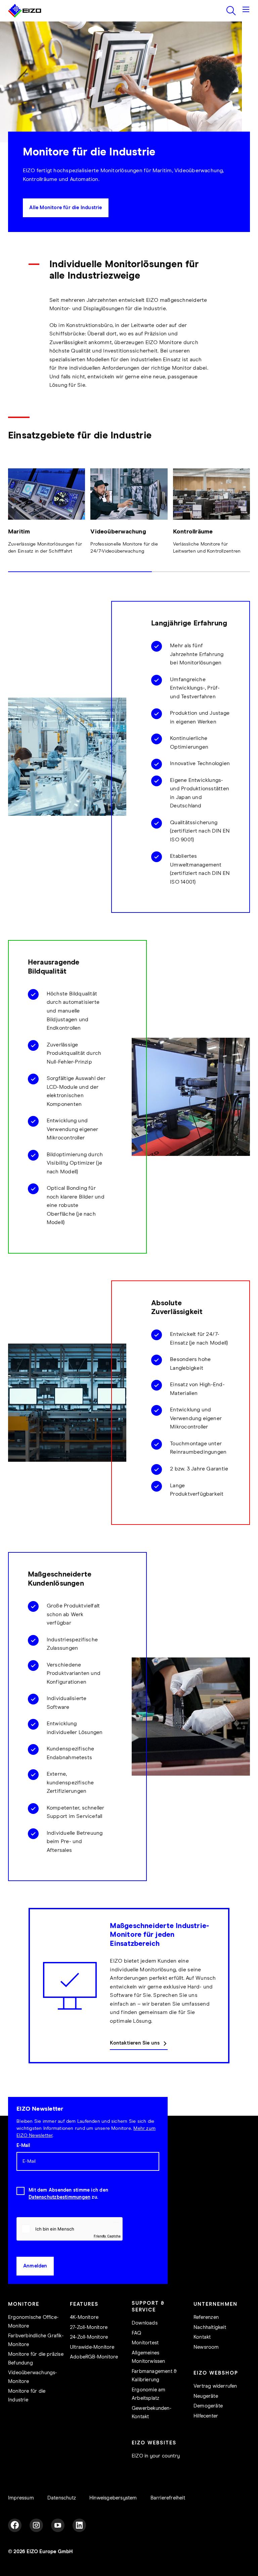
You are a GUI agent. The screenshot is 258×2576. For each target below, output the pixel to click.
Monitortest (145, 2343)
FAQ (137, 2333)
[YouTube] (58, 2525)
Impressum (21, 2498)
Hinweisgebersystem (113, 2498)
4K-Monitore (84, 2317)
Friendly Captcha (107, 2236)
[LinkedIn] (79, 2525)
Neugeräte (206, 2396)
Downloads (145, 2323)
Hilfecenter (206, 2416)
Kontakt (202, 2337)
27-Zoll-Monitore (89, 2327)
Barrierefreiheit (168, 2498)
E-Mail (23, 2146)
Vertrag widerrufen (215, 2386)
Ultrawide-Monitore (92, 2347)
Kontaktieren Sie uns (135, 2043)
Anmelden (35, 2266)
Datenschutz (62, 2498)
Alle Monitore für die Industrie (66, 208)
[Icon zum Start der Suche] (231, 11)
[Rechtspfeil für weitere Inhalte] (248, 523)
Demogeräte (208, 2406)
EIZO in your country (156, 2456)
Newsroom (206, 2347)
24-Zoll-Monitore (89, 2337)
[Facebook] (15, 2525)
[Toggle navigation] (246, 11)
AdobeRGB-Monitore (94, 2357)
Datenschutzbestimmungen (59, 2197)
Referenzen (206, 2317)
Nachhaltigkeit (210, 2327)
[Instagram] (36, 2525)
